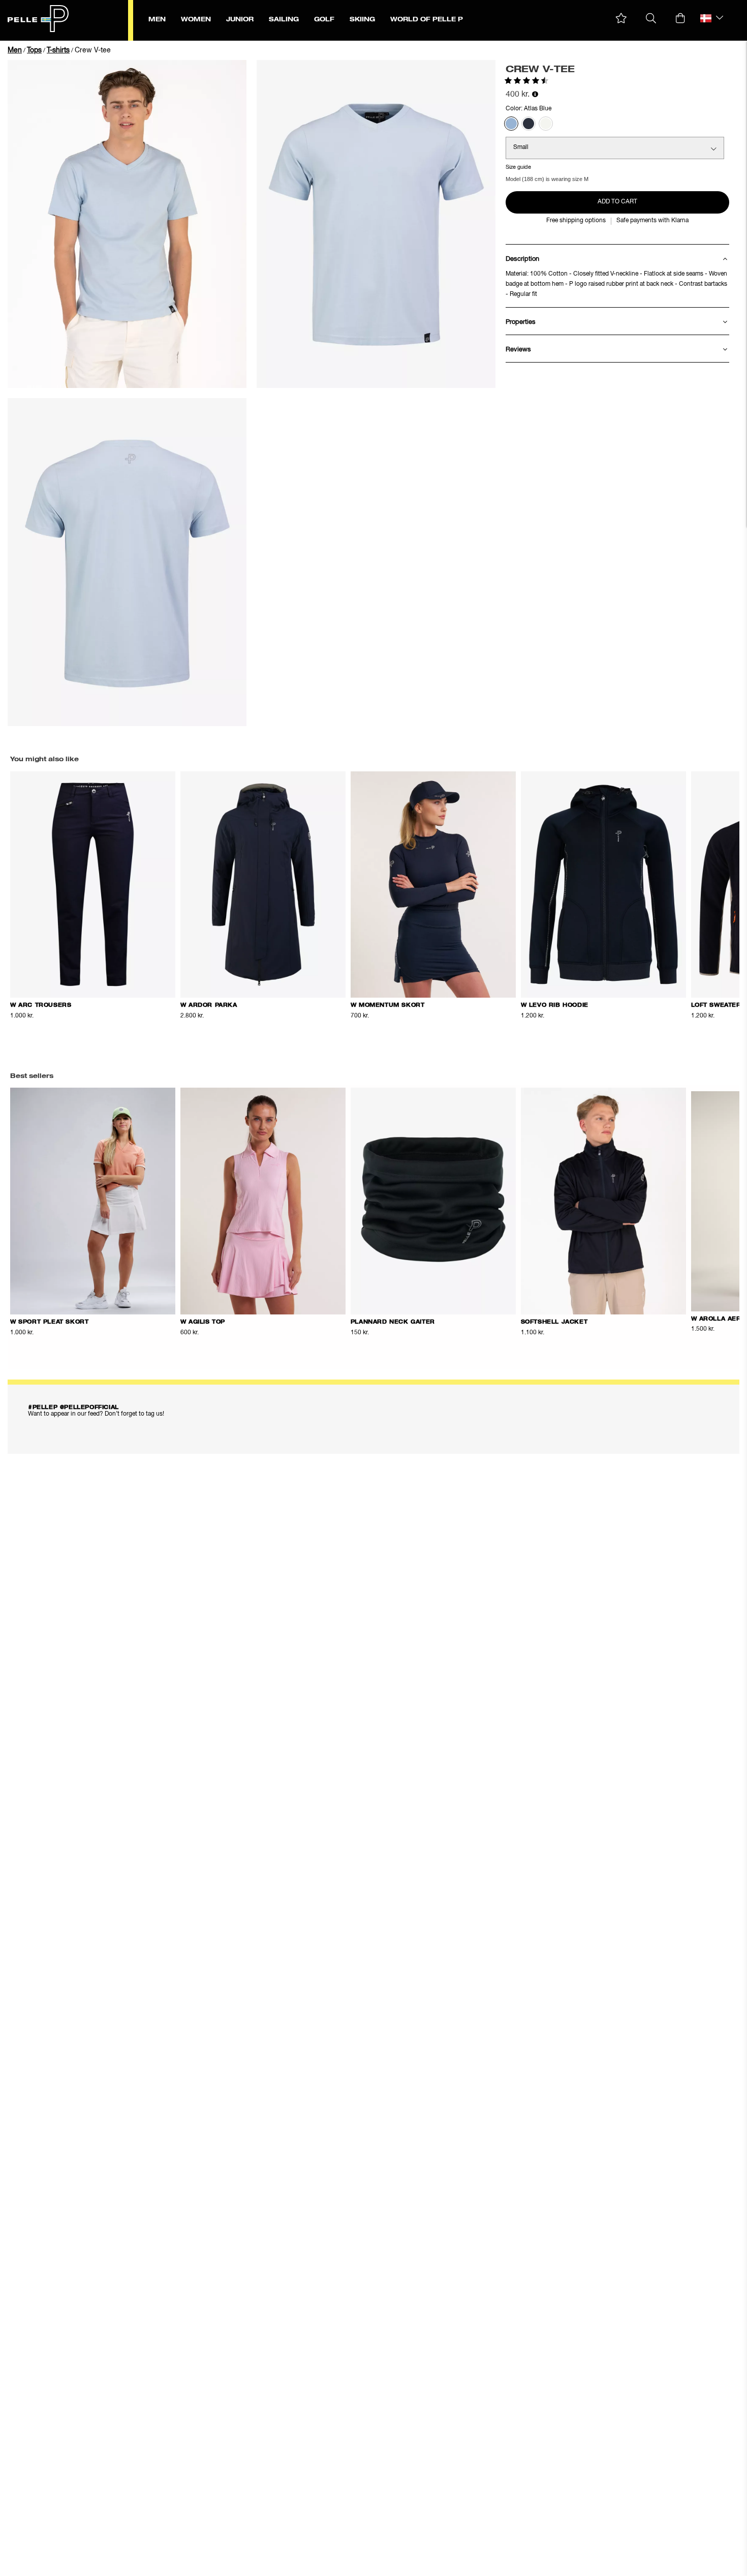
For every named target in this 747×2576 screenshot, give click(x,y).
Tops (34, 50)
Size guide (518, 167)
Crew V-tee (93, 50)
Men (15, 50)
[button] (621, 19)
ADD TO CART (617, 202)
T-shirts (58, 50)
